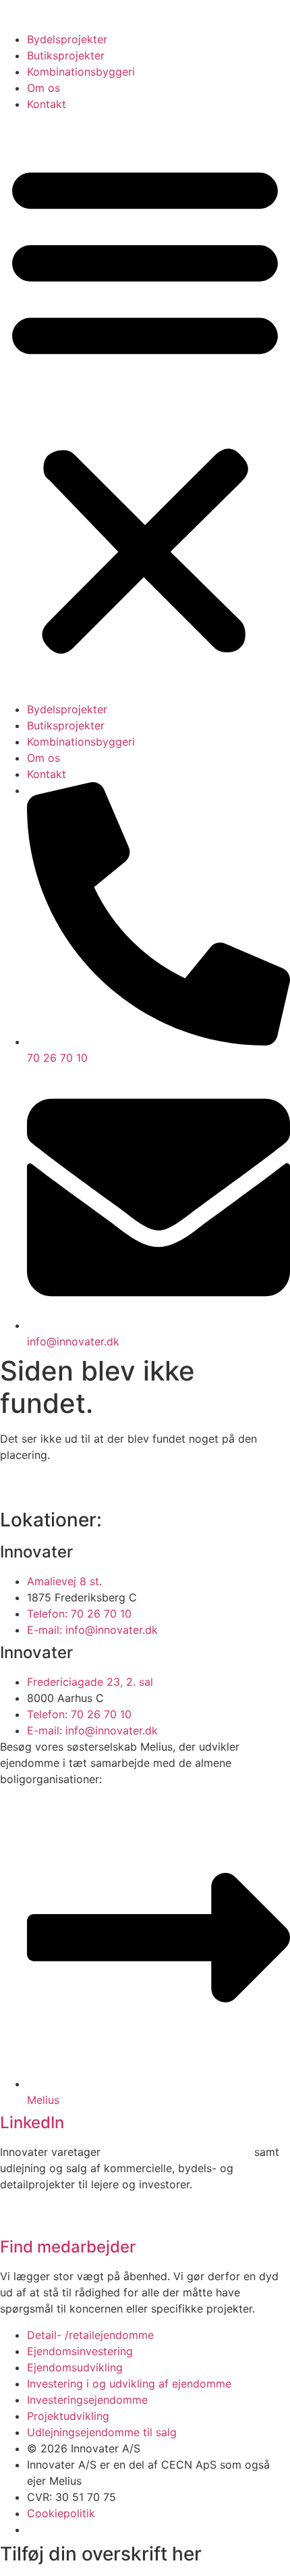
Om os (43, 88)
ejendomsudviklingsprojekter (177, 2152)
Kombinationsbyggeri (81, 72)
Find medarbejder (68, 2247)
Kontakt (47, 104)
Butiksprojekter (66, 55)
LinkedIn (32, 2122)
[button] (145, 407)
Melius (65, 2481)
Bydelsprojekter (67, 39)
